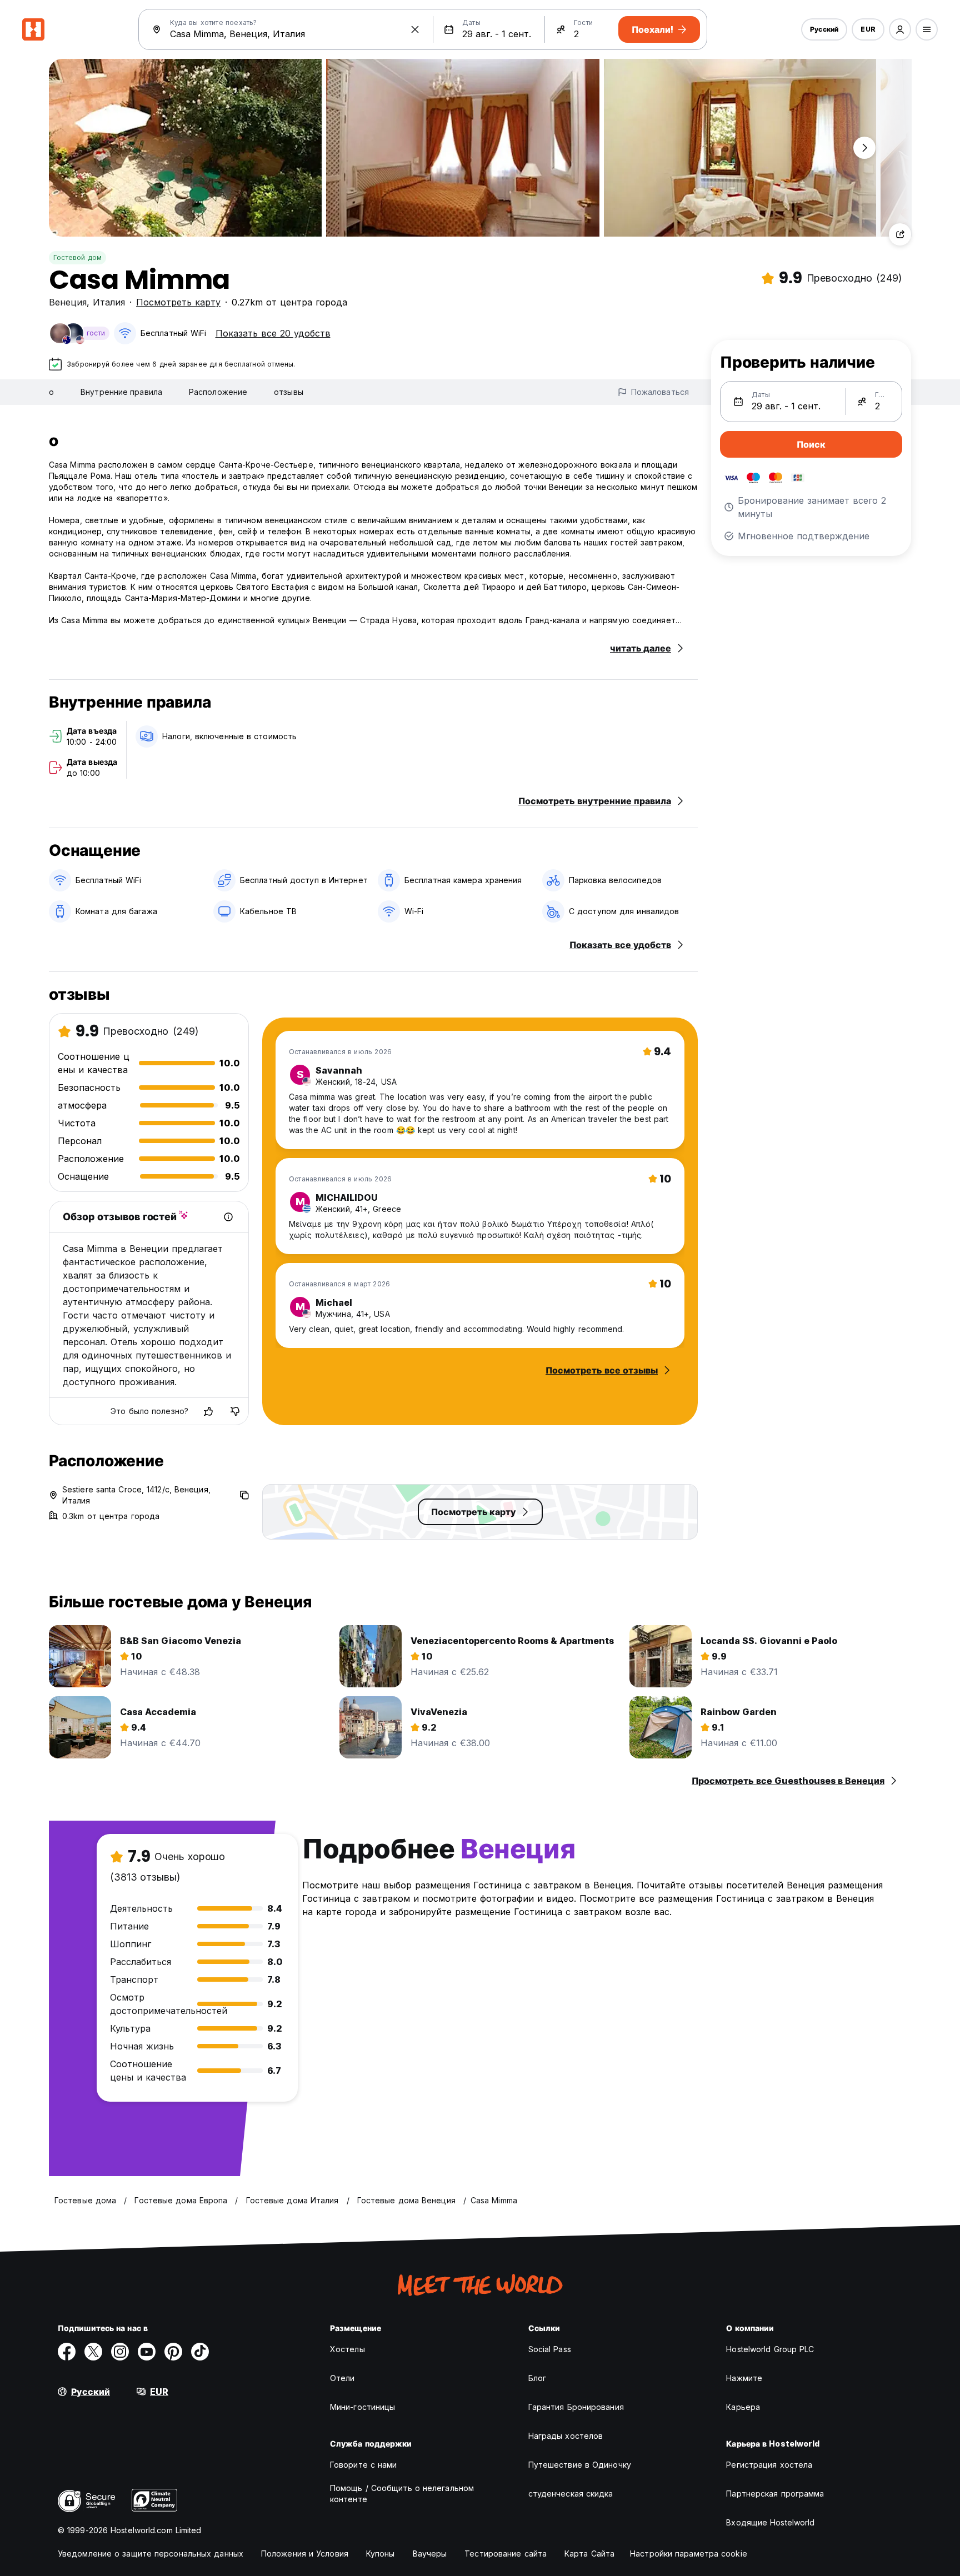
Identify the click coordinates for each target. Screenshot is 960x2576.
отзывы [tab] (289, 392)
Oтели (342, 2378)
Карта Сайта (589, 2554)
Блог (537, 2378)
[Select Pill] (900, 29)
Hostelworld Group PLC (770, 2349)
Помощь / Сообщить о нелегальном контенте (402, 2494)
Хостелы (347, 2349)
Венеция (68, 302)
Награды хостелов (566, 2436)
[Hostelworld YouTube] (147, 2352)
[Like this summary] (208, 1411)
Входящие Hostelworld (770, 2522)
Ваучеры (430, 2554)
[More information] (228, 1217)
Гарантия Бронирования (576, 2407)
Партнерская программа (775, 2494)
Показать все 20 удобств (273, 333)
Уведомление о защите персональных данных (151, 2554)
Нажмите (744, 2378)
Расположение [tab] (218, 392)
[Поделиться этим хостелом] (900, 234)
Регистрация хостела (769, 2465)
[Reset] (415, 29)
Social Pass (550, 2349)
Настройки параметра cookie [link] (689, 2554)
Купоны (381, 2554)
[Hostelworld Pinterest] (173, 2352)
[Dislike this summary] (235, 1411)
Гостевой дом (77, 257)
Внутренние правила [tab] (121, 392)
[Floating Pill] (864, 148)
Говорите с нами (364, 2465)
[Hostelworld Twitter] (93, 2352)
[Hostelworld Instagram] (120, 2352)
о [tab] (51, 392)
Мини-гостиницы (362, 2407)
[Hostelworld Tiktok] (200, 2352)
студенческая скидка (571, 2494)
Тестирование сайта (506, 2554)
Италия (109, 302)
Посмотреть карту (178, 302)
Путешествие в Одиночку (580, 2465)
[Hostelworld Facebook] (67, 2352)
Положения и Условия (305, 2554)
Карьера (743, 2407)
